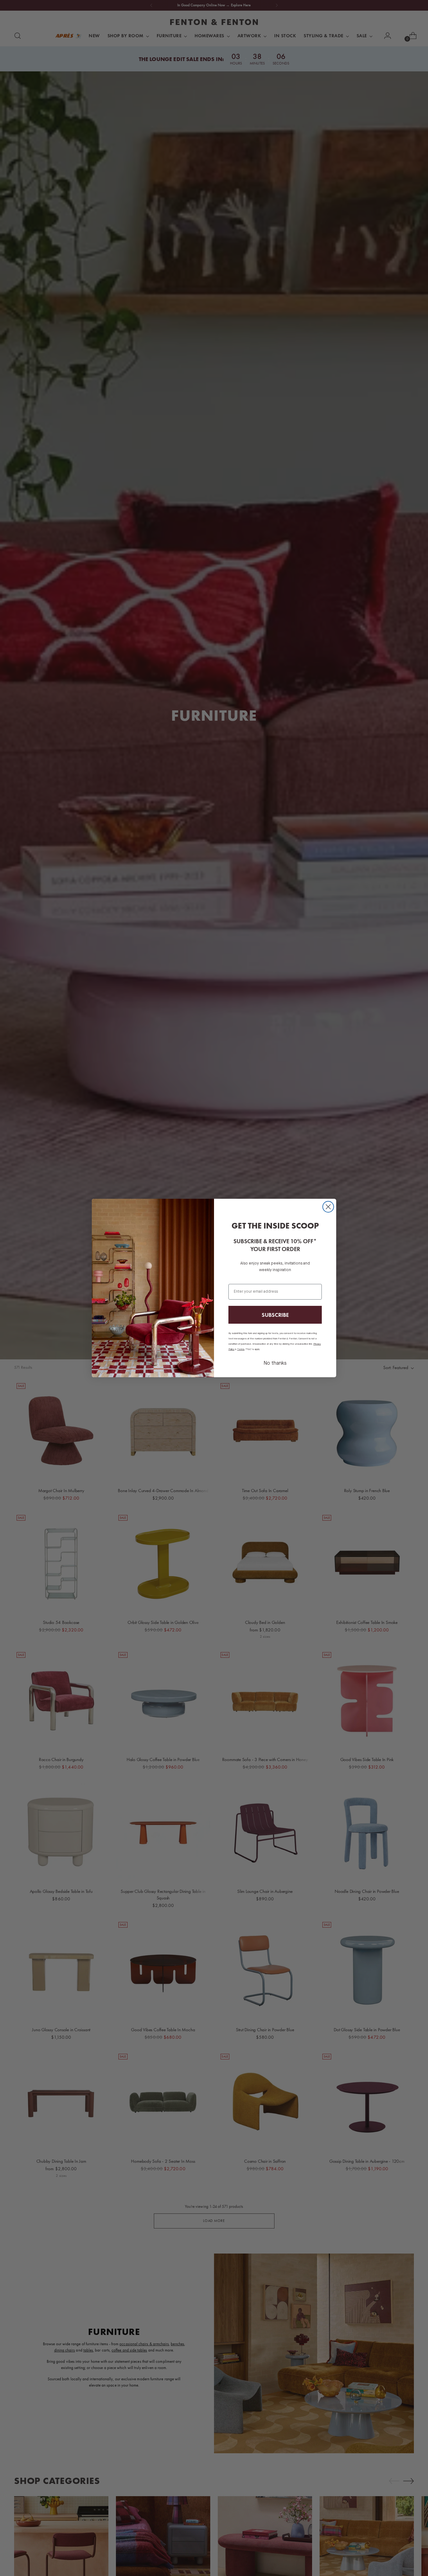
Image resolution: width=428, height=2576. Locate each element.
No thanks (275, 1363)
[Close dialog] (328, 1207)
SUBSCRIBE (275, 1315)
